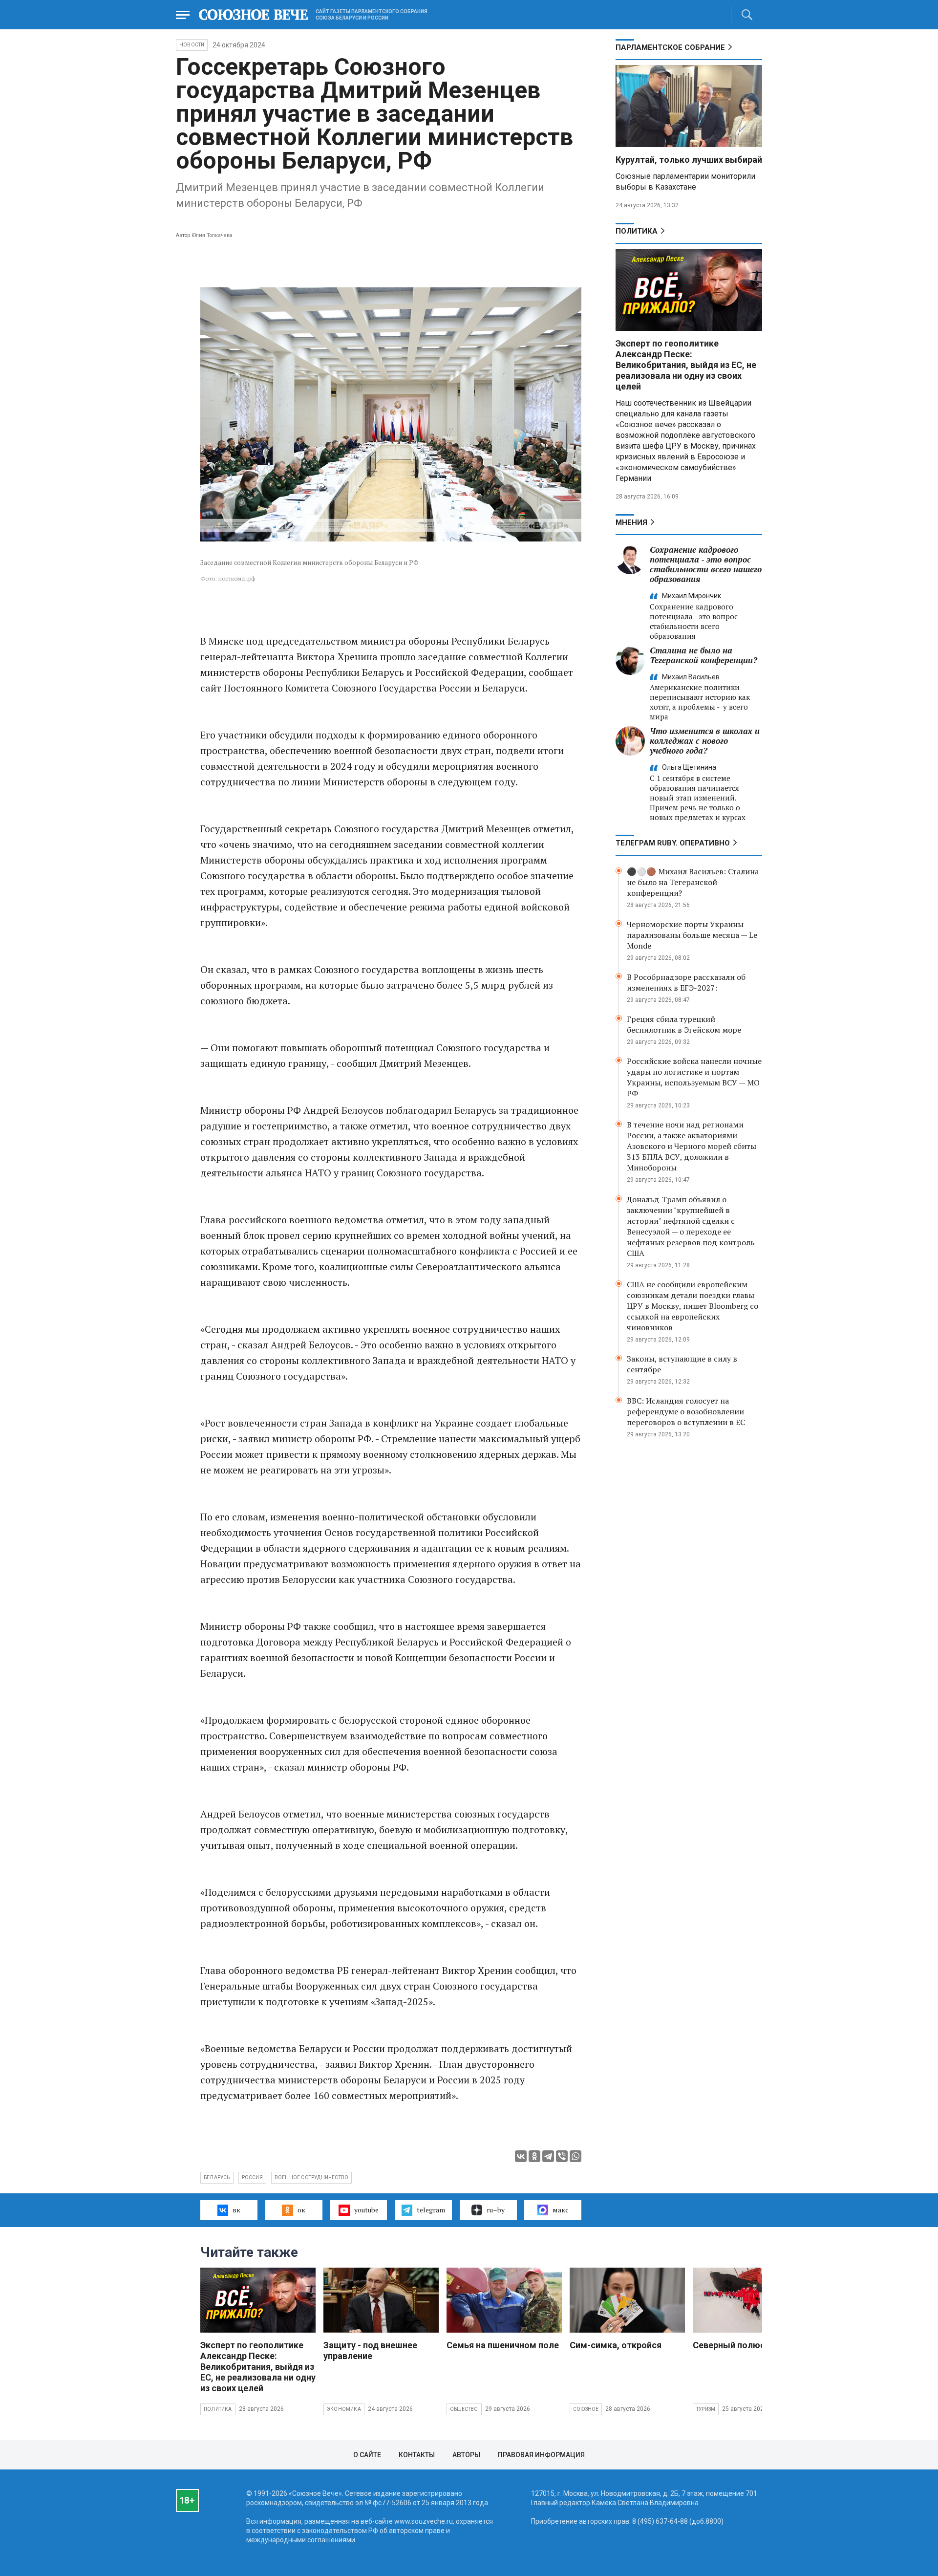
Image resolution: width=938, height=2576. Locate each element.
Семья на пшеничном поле (503, 2345)
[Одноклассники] (534, 2156)
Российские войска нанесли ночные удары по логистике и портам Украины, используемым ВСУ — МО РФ (694, 1077)
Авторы (466, 2455)
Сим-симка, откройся (616, 2345)
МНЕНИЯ (631, 522)
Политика (637, 231)
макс (561, 2210)
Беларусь (217, 2177)
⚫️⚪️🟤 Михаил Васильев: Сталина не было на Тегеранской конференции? (693, 882)
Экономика (344, 2409)
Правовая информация (541, 2455)
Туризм (706, 2409)
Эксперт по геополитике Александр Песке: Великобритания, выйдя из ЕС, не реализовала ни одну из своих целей (686, 365)
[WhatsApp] (576, 2156)
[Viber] (562, 2156)
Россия (252, 2177)
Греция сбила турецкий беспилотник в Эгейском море (684, 1024)
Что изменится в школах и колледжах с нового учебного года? (705, 741)
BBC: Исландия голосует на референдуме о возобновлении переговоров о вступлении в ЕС (686, 1411)
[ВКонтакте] (521, 2156)
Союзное (586, 2409)
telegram (431, 2210)
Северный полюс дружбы (747, 2345)
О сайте (367, 2455)
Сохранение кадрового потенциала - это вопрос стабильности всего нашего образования (706, 564)
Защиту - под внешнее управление (370, 2350)
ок (301, 2210)
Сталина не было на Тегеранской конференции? (703, 655)
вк (236, 2210)
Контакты (417, 2455)
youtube (366, 2210)
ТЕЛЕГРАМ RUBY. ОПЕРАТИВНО (673, 843)
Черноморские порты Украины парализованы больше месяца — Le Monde (692, 935)
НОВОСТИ (192, 45)
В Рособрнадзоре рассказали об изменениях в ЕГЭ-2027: (686, 982)
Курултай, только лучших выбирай (689, 160)
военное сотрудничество (311, 2177)
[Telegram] (548, 2156)
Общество (464, 2409)
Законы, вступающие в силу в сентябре (682, 1364)
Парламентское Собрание (670, 47)
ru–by (496, 2210)
